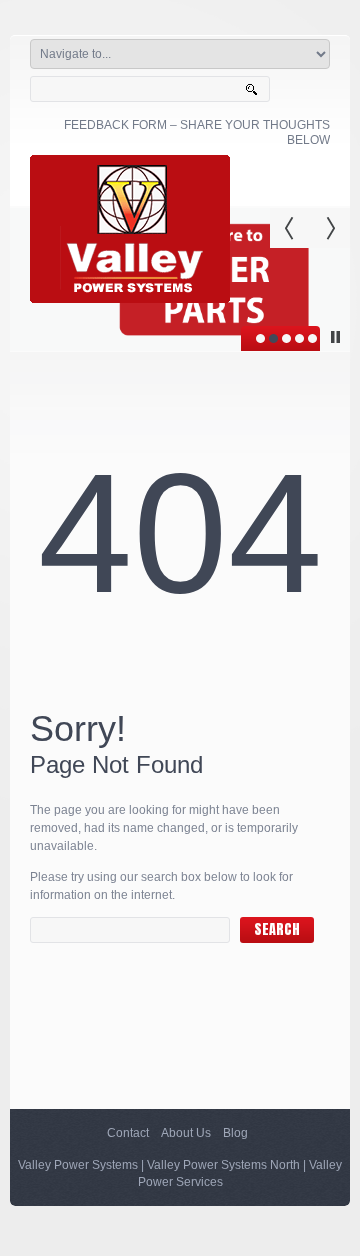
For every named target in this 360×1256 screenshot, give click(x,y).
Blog (235, 1133)
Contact (128, 1133)
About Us (186, 1133)
